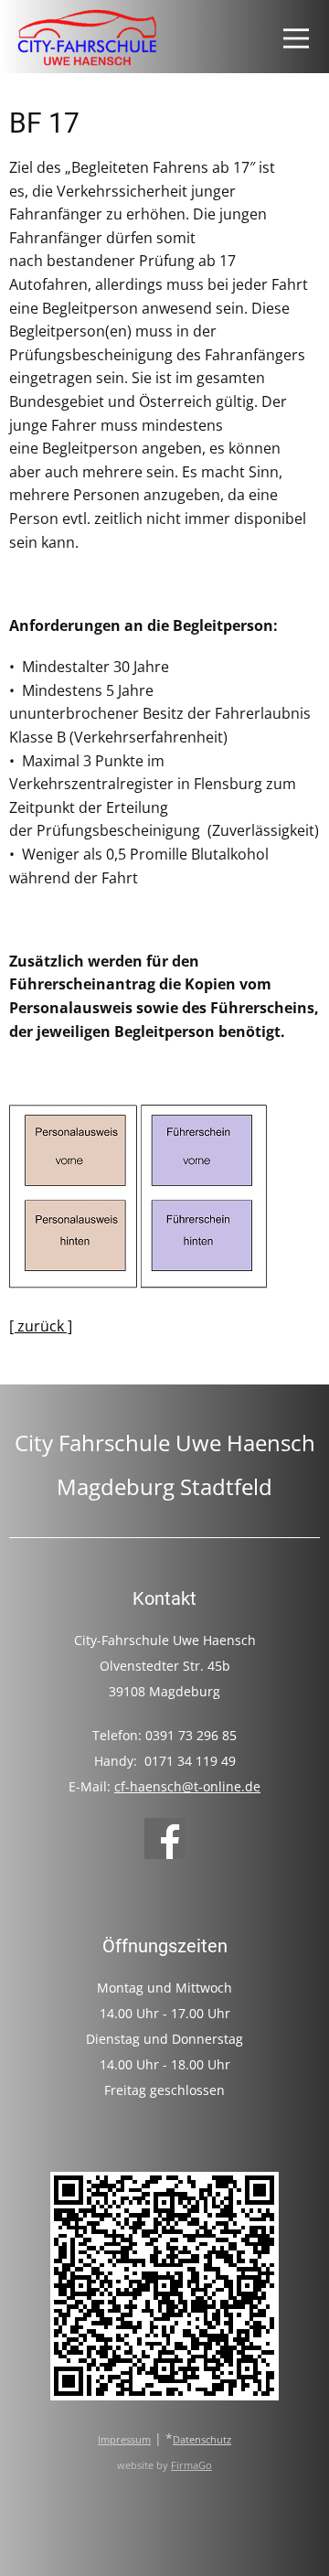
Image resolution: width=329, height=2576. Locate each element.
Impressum (124, 2440)
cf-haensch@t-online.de (187, 1786)
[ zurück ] (41, 1326)
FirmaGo (191, 2465)
